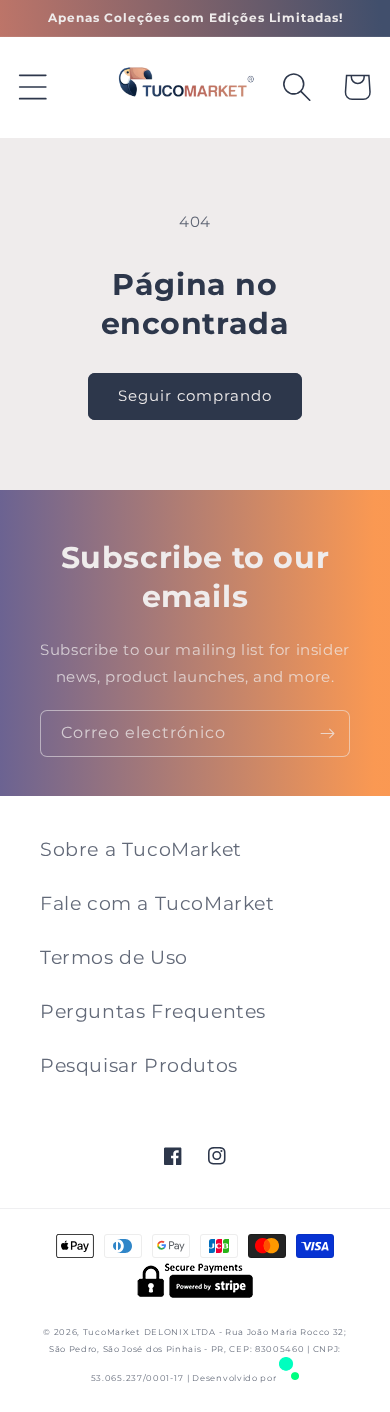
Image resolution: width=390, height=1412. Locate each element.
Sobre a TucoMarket (141, 849)
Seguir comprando (195, 395)
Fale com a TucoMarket (157, 903)
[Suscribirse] (327, 733)
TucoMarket (111, 1332)
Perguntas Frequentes (153, 1011)
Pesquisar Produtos (139, 1065)
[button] (33, 87)
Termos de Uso (114, 957)
